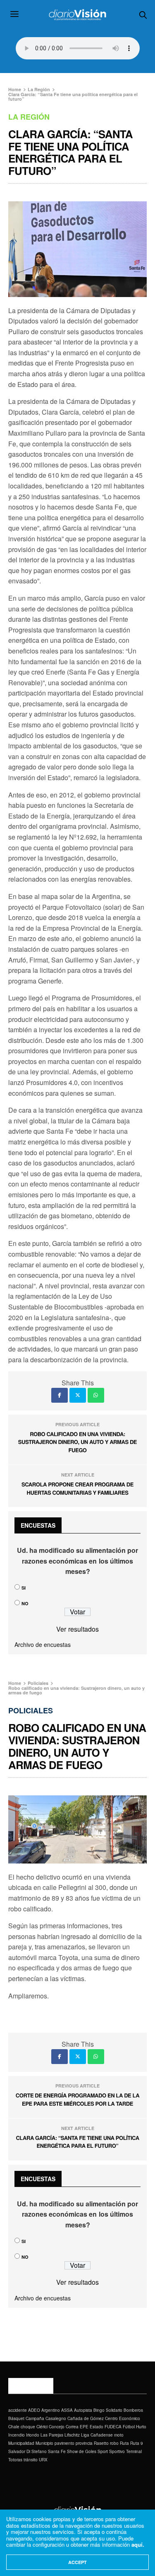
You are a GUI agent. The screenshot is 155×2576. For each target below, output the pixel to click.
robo (114, 2443)
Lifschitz (72, 2435)
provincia (84, 2443)
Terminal (134, 2451)
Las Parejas (52, 2435)
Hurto (141, 2427)
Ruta (124, 2443)
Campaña (35, 2418)
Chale (14, 2427)
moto (119, 2435)
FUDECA (113, 2427)
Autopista (83, 2410)
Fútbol (129, 2427)
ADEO (34, 2410)
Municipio (44, 2443)
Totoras (15, 2460)
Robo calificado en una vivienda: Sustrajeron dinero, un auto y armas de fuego (77, 1442)
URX (43, 2460)
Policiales (31, 1710)
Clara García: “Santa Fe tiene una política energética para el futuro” (77, 2142)
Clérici (42, 2427)
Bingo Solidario (108, 2410)
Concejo (57, 2427)
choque (28, 2427)
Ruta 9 (137, 2443)
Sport (103, 2451)
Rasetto (101, 2443)
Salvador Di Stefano (27, 2451)
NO (25, 1603)
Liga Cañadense (97, 2435)
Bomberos (133, 2410)
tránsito (31, 2460)
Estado (97, 2427)
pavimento (64, 2443)
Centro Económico (123, 2418)
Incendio (17, 2435)
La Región (29, 117)
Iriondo (33, 2435)
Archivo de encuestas (43, 1644)
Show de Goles (82, 2451)
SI (24, 1588)
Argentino (51, 2410)
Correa (72, 2427)
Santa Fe (57, 2451)
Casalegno (56, 2418)
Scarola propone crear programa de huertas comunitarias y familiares (77, 1488)
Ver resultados (77, 1629)
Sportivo (117, 2451)
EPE (84, 2427)
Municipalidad (21, 2443)
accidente (18, 2410)
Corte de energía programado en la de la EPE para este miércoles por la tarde (77, 2099)
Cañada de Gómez (86, 2418)
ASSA (67, 2410)
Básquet (16, 2418)
